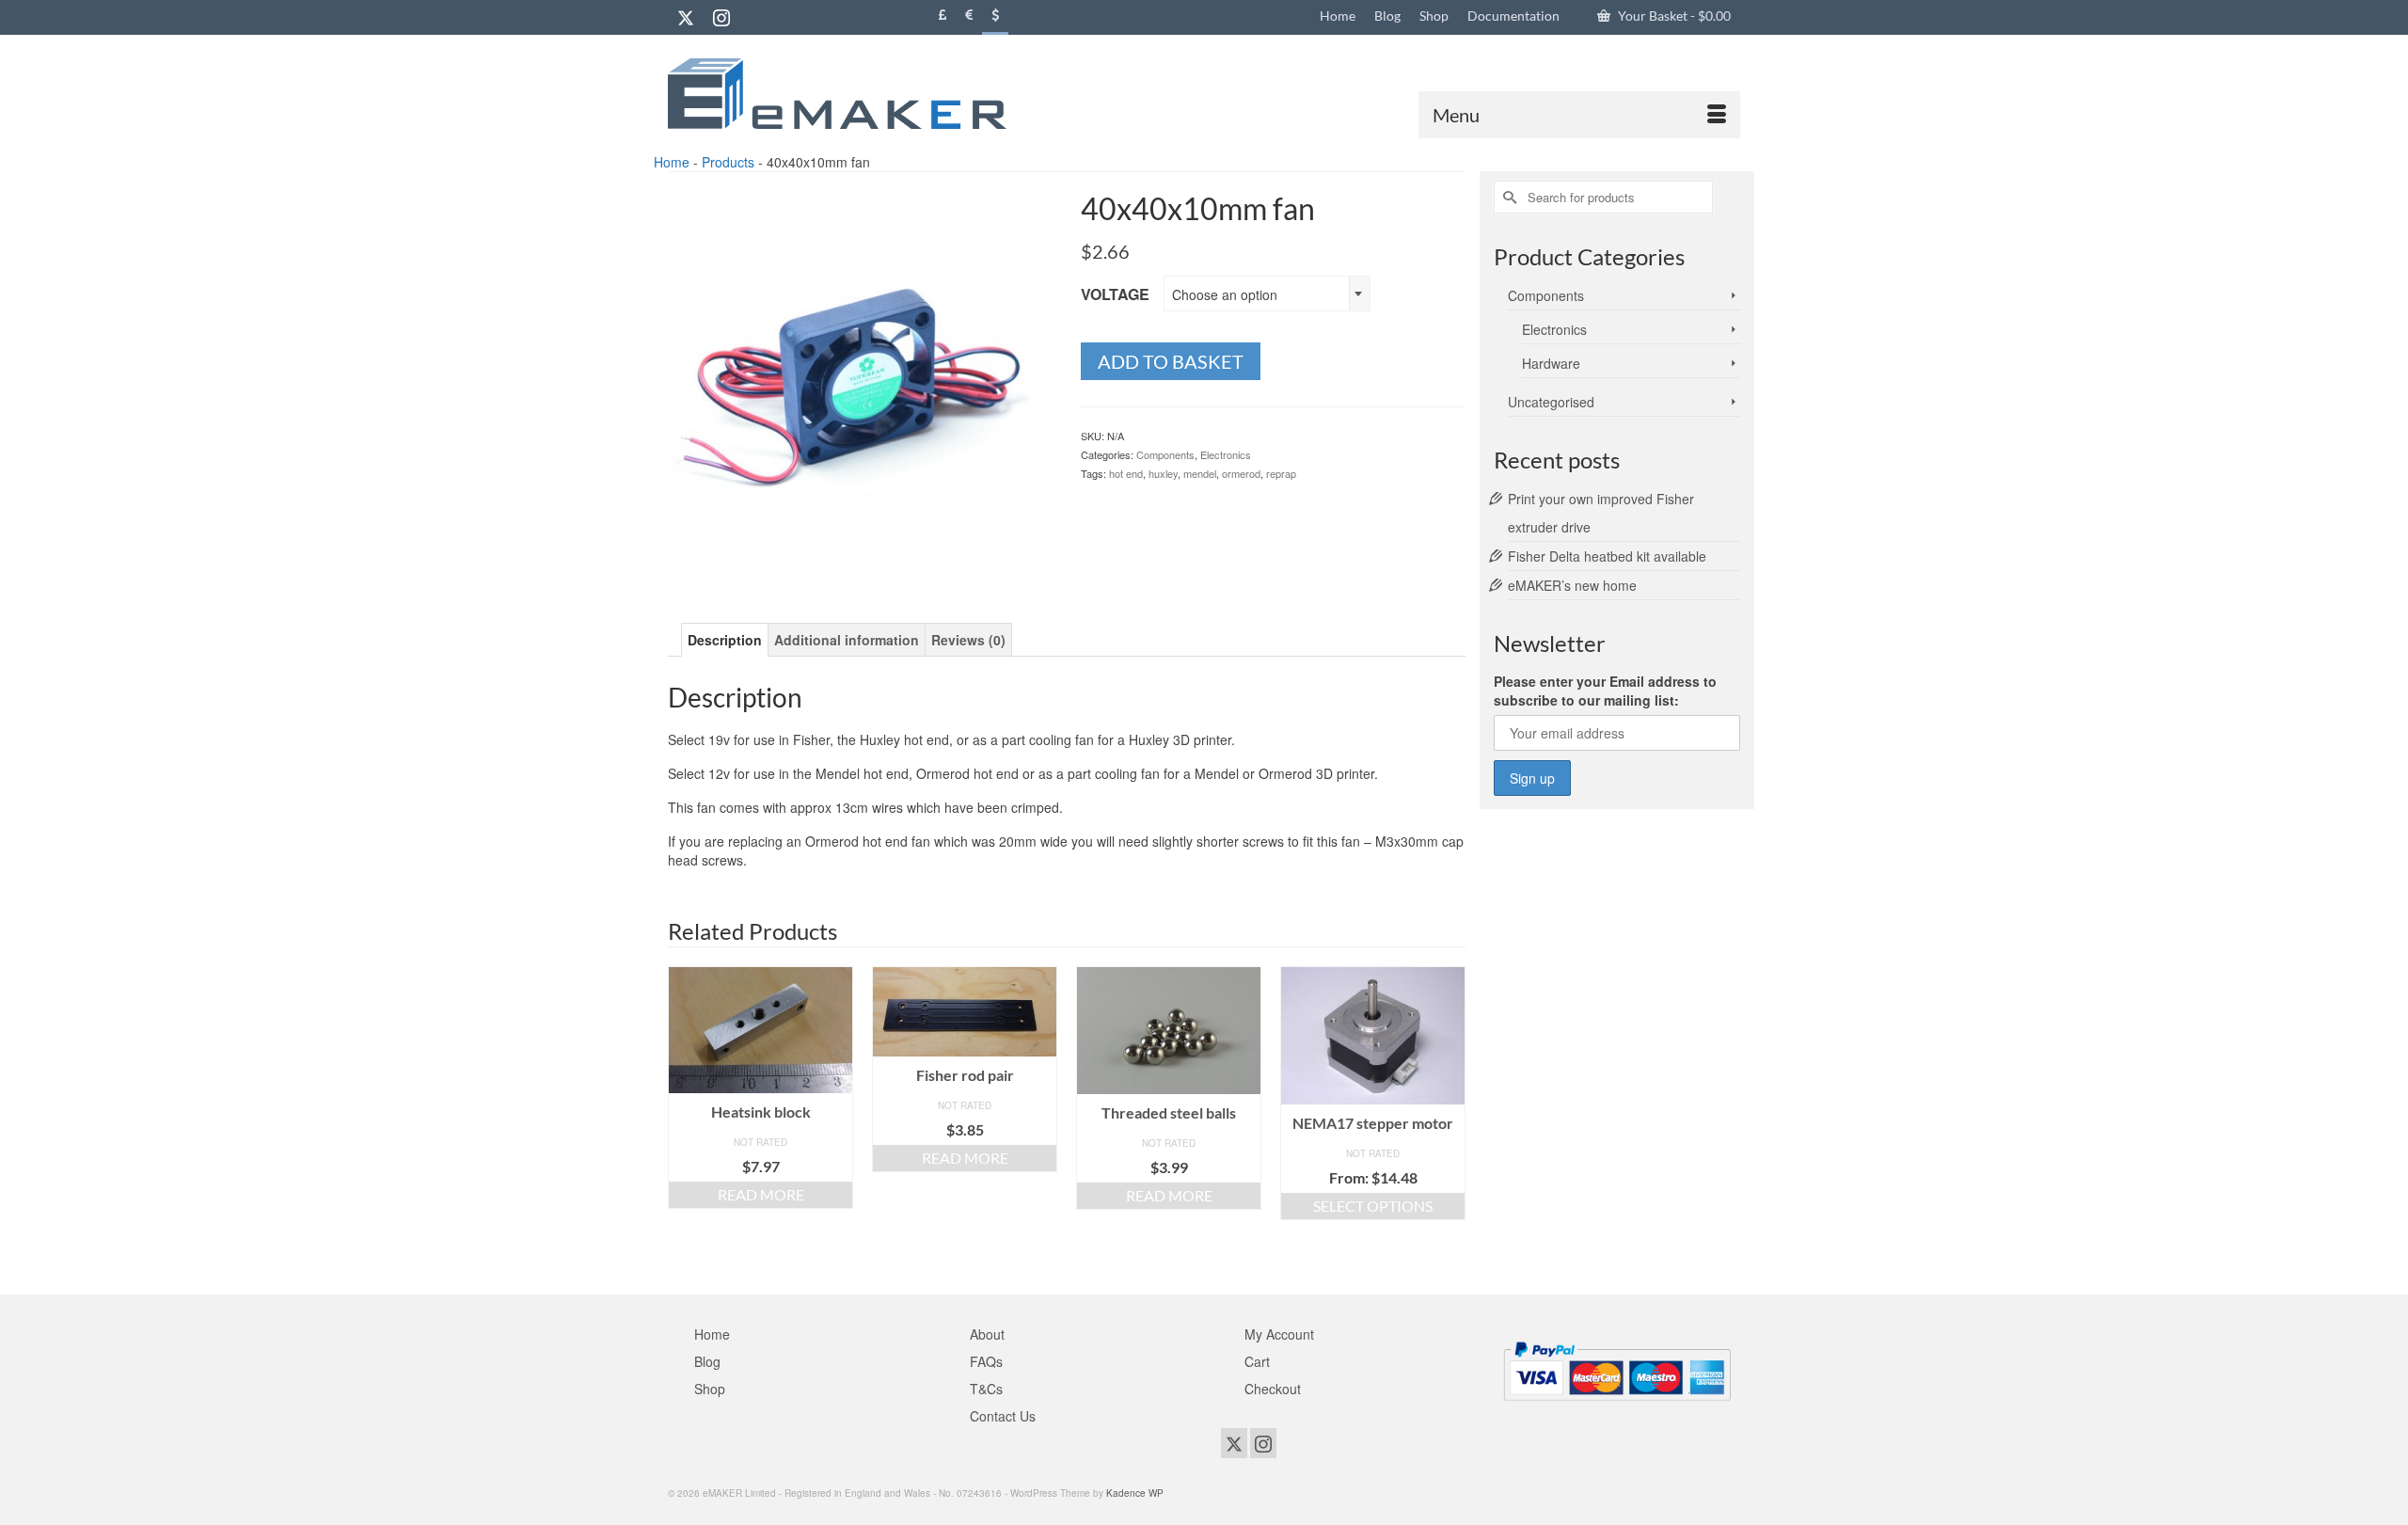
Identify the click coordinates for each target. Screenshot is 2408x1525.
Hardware (1551, 363)
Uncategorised (1551, 402)
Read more (761, 1194)
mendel (1200, 473)
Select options (1373, 1206)
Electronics (1226, 454)
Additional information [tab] (847, 640)
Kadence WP (1135, 1493)
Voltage (1115, 294)
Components (1165, 454)
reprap (1281, 473)
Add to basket (1171, 361)
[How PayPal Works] (1617, 1369)
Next (1449, 1116)
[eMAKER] (837, 94)
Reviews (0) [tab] (968, 640)
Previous (684, 1116)
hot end (1126, 473)
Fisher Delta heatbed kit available (1607, 556)
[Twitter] (686, 17)
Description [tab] (725, 640)
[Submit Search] (1508, 197)
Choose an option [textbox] (1225, 294)
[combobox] (1267, 294)
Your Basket (1673, 16)
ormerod (1241, 473)
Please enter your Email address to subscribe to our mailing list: (1605, 691)
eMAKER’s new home (1572, 585)
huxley (1163, 473)
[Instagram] (721, 17)
